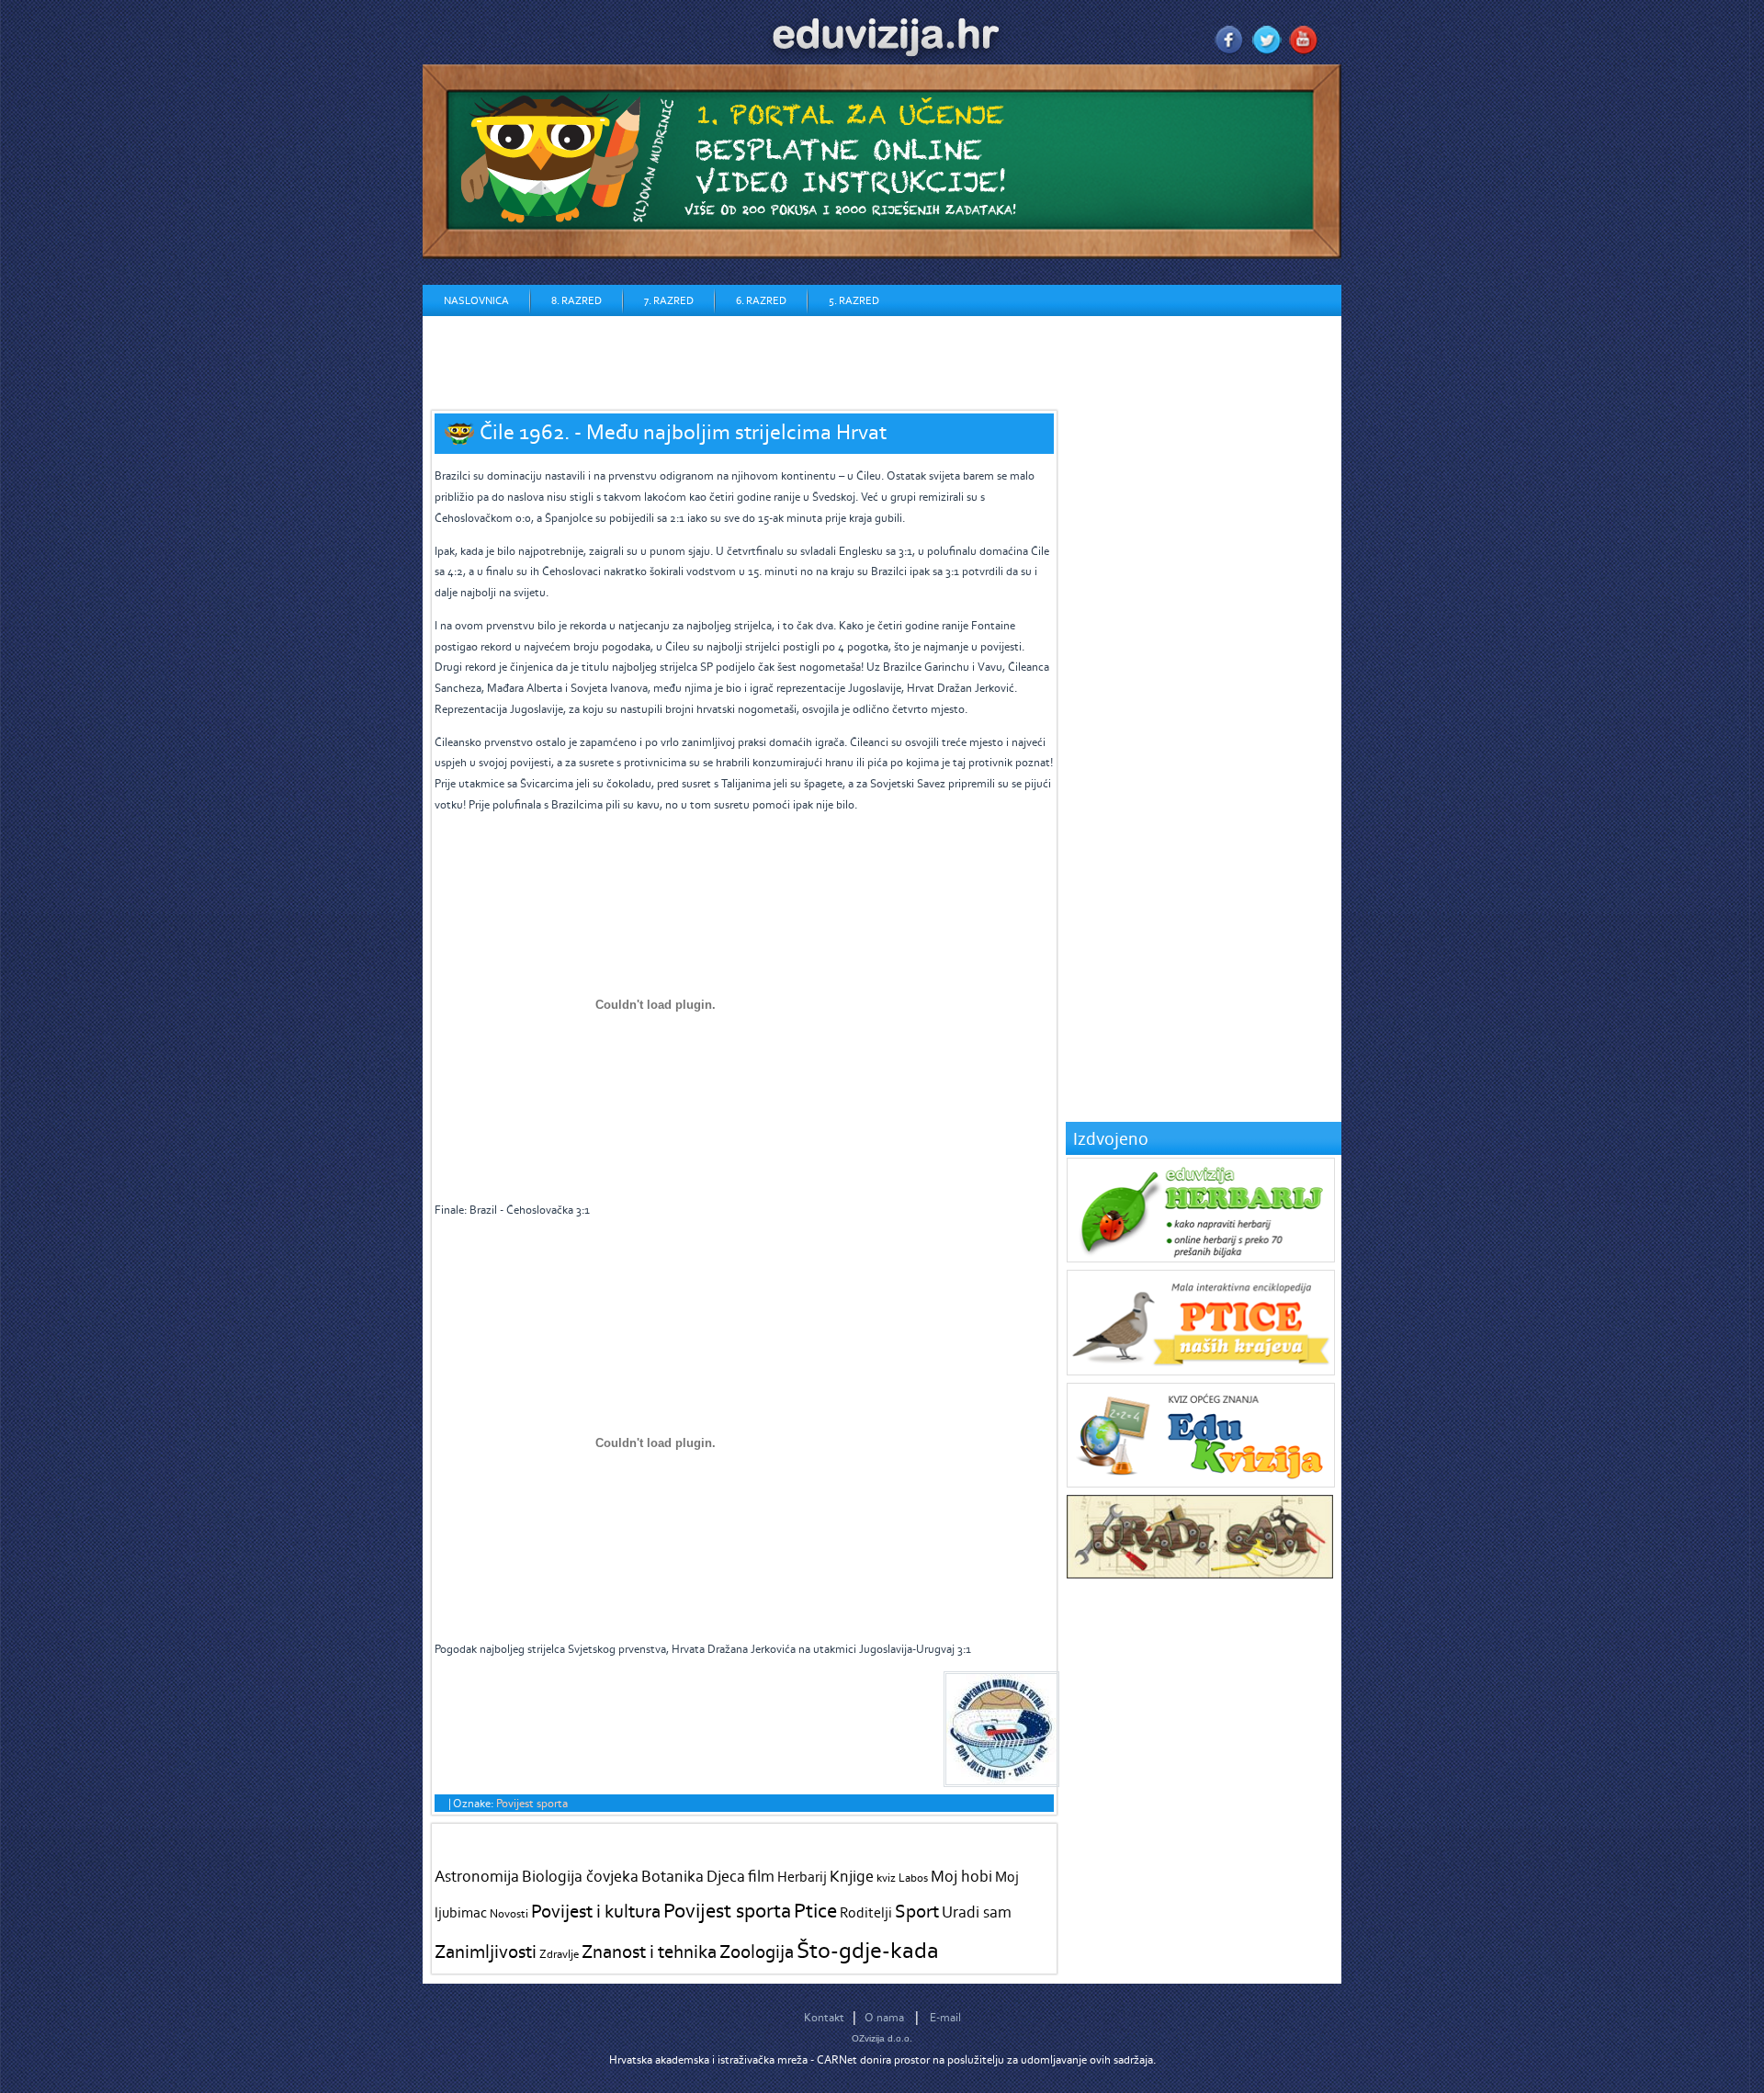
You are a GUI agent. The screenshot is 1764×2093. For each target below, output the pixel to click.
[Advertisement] (757, 357)
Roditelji (866, 1912)
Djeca (726, 1876)
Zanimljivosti (486, 1951)
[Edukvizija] (1201, 1483)
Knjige (852, 1876)
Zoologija (757, 1951)
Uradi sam (977, 1912)
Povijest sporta (532, 1803)
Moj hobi (961, 1876)
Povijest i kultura (596, 1911)
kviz (886, 1878)
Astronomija (477, 1876)
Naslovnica (476, 300)
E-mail (945, 2017)
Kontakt (824, 2017)
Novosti (509, 1913)
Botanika (673, 1876)
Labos (913, 1878)
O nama (884, 2017)
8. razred (577, 300)
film (761, 1876)
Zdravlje (559, 1954)
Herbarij (802, 1877)
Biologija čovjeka (580, 1876)
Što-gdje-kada (868, 1950)
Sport (917, 1911)
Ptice (815, 1910)
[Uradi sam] (1200, 1574)
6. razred (761, 300)
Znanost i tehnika (649, 1951)
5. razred (854, 300)
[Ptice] (1201, 1371)
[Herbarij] (1201, 1258)
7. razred (669, 300)
